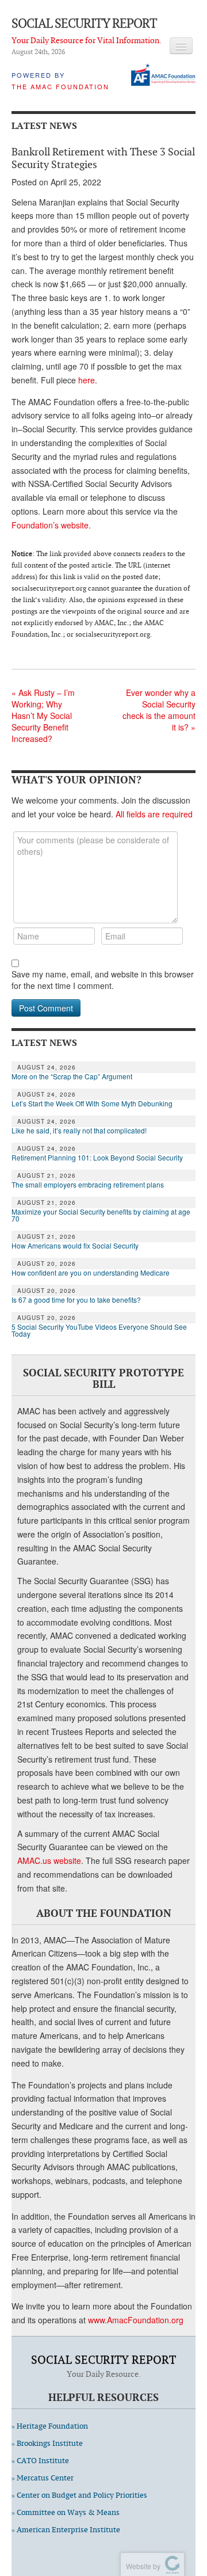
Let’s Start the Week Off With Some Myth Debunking (92, 1104)
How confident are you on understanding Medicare (91, 1273)
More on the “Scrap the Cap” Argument (72, 1076)
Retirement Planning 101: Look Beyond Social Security (97, 1158)
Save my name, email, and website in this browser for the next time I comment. (103, 980)
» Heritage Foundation (50, 2426)
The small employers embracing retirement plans (88, 1185)
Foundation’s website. (51, 525)
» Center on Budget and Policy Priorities (79, 2495)
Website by (141, 2566)
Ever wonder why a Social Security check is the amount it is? (159, 710)
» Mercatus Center (43, 2478)
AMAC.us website (49, 1860)
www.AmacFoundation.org (136, 2320)
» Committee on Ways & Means (66, 2512)
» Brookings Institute (47, 2443)
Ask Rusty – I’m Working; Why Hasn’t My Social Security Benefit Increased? (43, 716)
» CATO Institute (40, 2461)
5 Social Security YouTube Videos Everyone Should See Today (99, 1330)
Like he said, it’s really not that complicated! (79, 1131)
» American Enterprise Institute (66, 2530)
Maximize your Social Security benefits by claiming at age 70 (101, 1215)
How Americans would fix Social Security (75, 1246)
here (87, 380)
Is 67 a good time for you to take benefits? (76, 1300)
